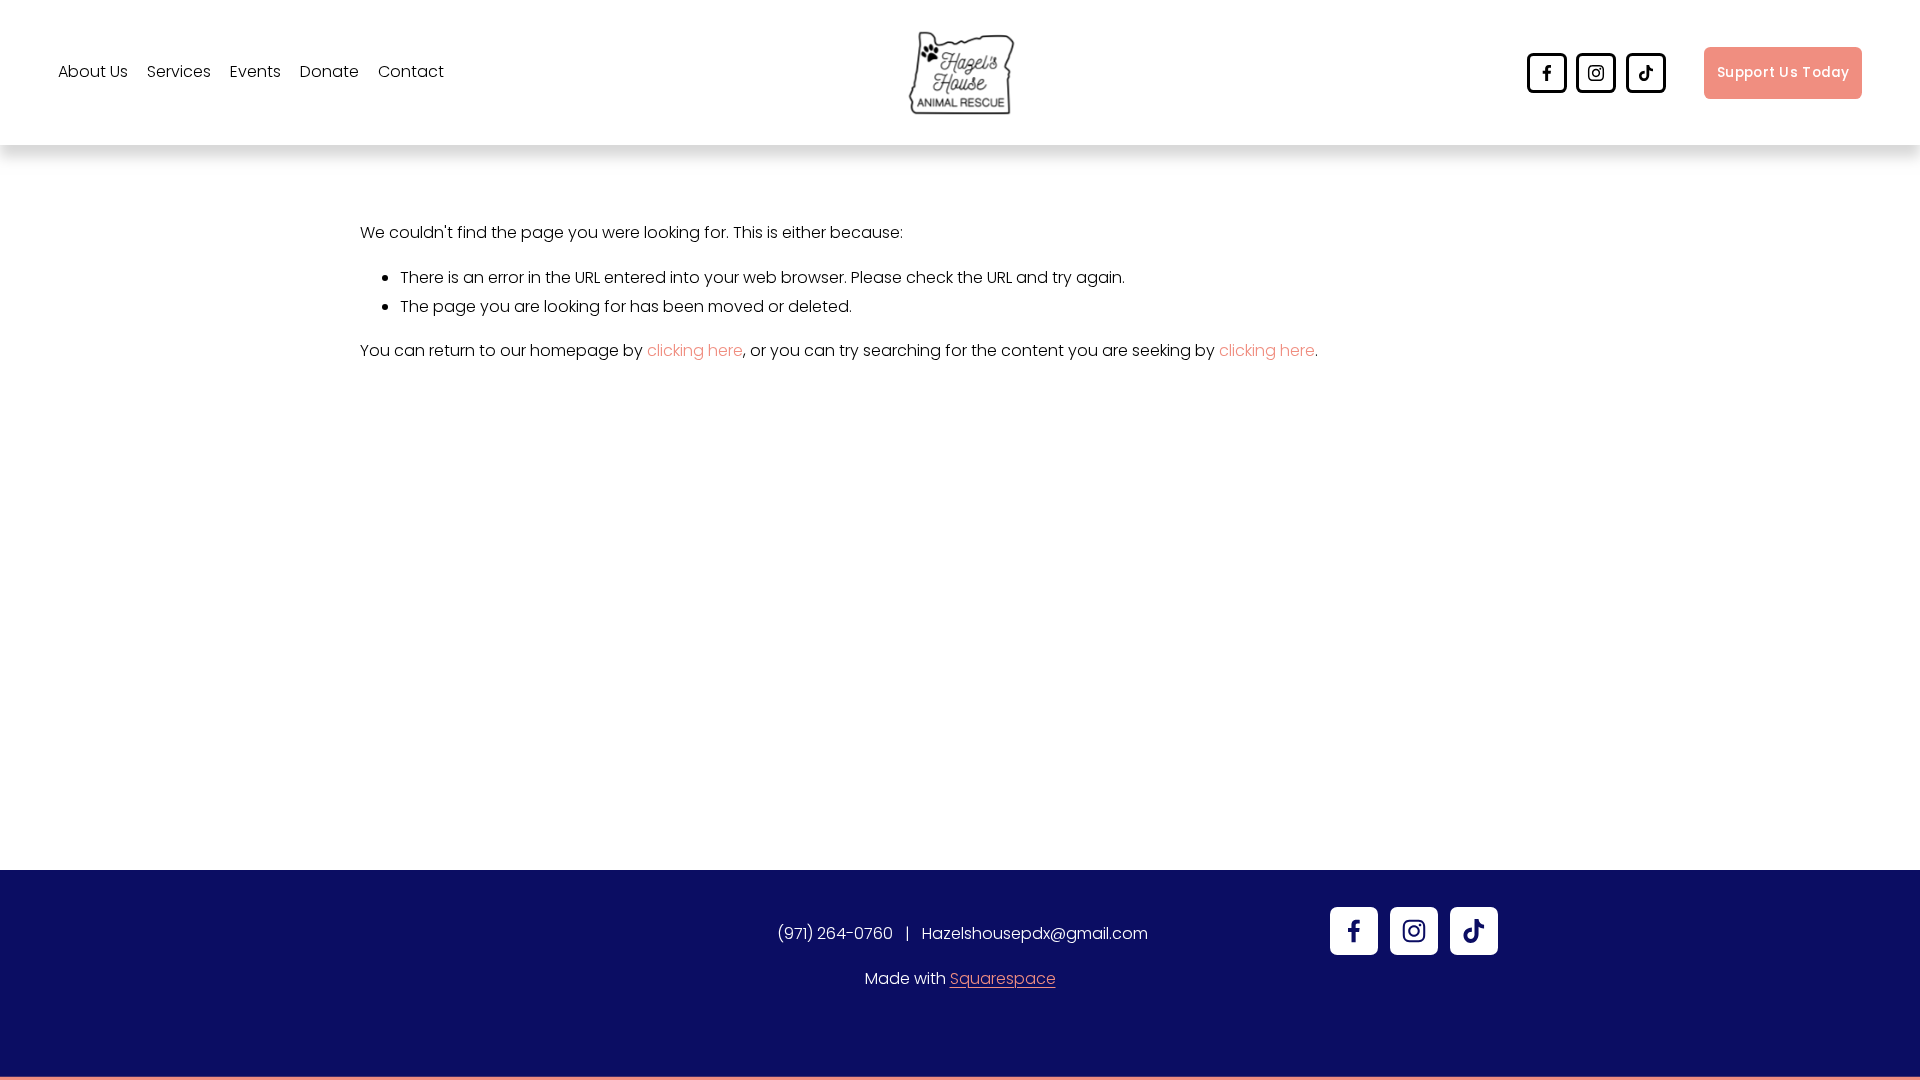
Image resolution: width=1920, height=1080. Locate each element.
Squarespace (1003, 978)
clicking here (695, 350)
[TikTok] (1646, 73)
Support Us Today (1783, 72)
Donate (329, 71)
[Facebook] (1547, 73)
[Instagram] (1596, 73)
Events (255, 71)
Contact (411, 71)
